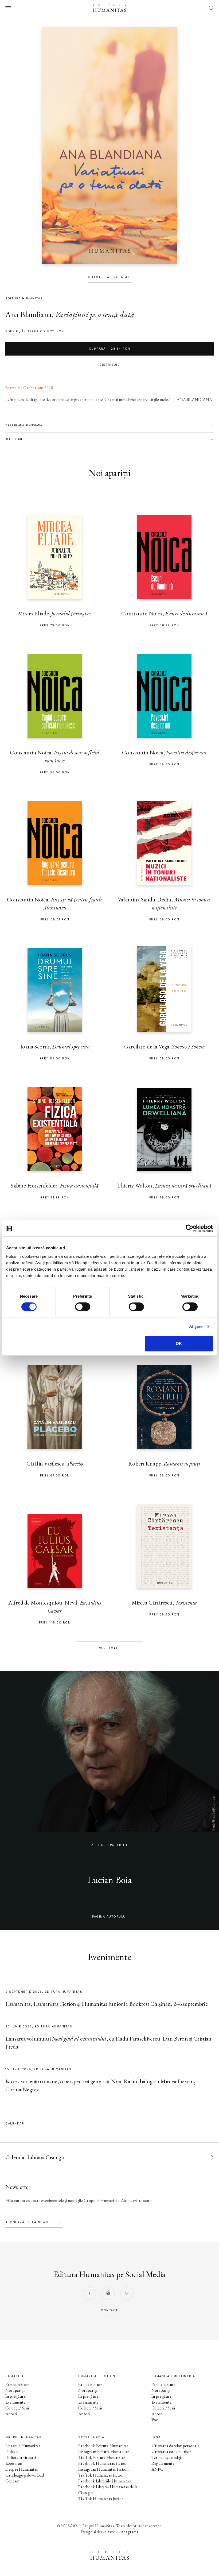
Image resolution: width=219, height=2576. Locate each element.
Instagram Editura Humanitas (104, 2452)
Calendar (15, 2124)
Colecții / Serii (17, 2408)
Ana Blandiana (28, 315)
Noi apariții (15, 2390)
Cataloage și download (25, 2475)
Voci (155, 2420)
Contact (13, 2481)
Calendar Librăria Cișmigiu (36, 2157)
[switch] (83, 1307)
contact (109, 2310)
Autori (11, 2414)
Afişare (196, 1326)
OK (179, 1343)
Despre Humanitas (22, 2469)
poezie (12, 331)
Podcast (12, 2452)
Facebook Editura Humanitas (103, 2446)
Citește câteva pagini (109, 277)
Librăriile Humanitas (23, 2446)
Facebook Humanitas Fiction (103, 2463)
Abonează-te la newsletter (34, 2222)
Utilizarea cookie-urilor (171, 2452)
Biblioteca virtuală (21, 2457)
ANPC (157, 2469)
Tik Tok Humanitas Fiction (101, 2475)
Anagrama (129, 2532)
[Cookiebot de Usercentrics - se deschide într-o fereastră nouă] (189, 1228)
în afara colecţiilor (43, 331)
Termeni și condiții (167, 2457)
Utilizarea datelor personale (175, 2446)
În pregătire (15, 2396)
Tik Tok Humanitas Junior (101, 2499)
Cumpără (110, 349)
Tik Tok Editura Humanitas (102, 2457)
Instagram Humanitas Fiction (103, 2469)
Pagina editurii (17, 2384)
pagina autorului (109, 1917)
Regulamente (163, 2463)
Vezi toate (110, 1648)
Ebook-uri (14, 2463)
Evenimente (15, 2402)
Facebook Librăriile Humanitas (104, 2481)
